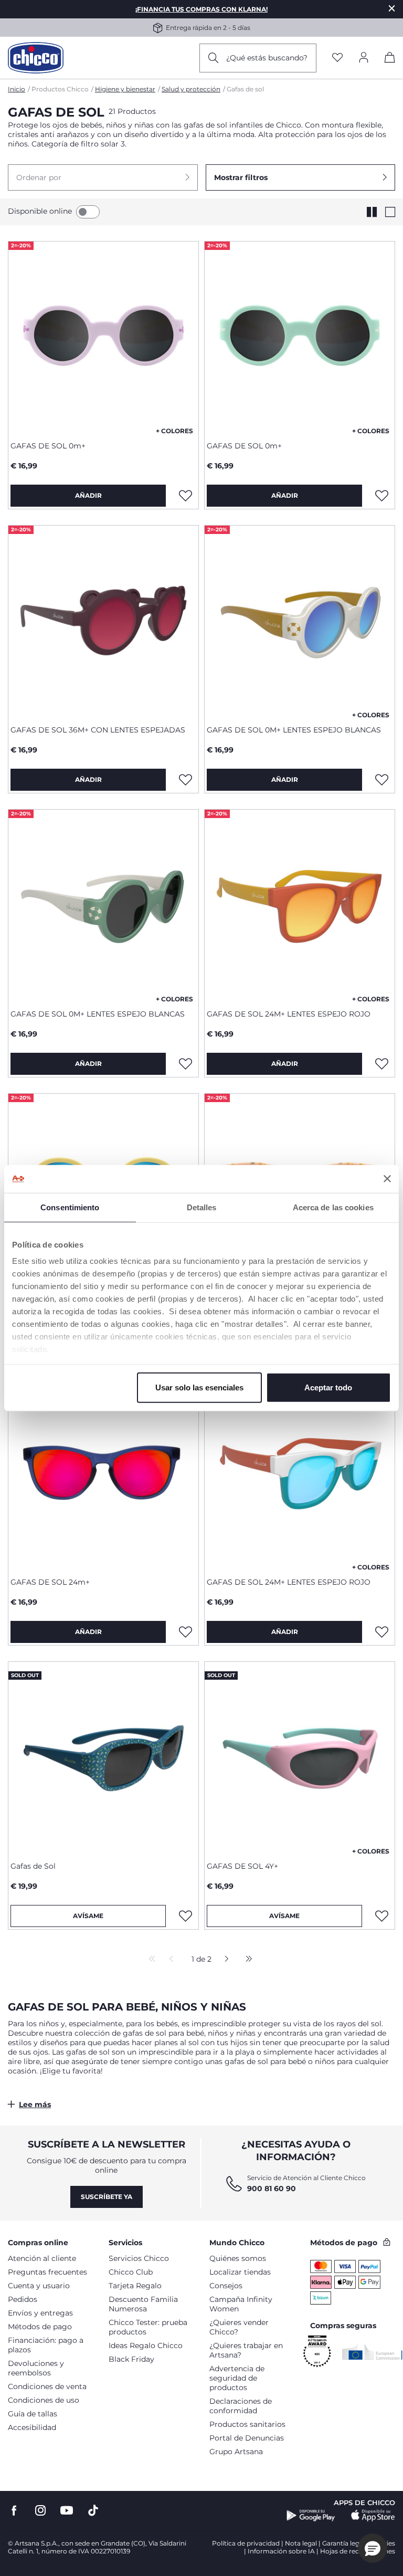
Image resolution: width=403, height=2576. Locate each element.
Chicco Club (131, 2272)
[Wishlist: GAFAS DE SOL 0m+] (185, 496)
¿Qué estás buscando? (267, 58)
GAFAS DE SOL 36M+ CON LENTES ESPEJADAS (98, 730)
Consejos (226, 2286)
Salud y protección (191, 89)
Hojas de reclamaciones (358, 2551)
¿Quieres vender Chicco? (239, 2327)
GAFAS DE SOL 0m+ (48, 446)
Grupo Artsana (236, 2452)
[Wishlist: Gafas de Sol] (185, 1916)
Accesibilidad (32, 2427)
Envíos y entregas (40, 2313)
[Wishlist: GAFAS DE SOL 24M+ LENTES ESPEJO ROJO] (381, 1064)
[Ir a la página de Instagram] (40, 2511)
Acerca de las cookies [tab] (333, 1207)
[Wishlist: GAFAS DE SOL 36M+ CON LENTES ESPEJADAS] (185, 780)
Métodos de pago (40, 2327)
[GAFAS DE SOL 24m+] (103, 1473)
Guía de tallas (33, 2414)
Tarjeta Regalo (135, 2286)
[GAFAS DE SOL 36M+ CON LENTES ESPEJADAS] (103, 621)
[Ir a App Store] (373, 2516)
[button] (103, 177)
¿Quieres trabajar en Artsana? (246, 2350)
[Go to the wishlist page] (337, 58)
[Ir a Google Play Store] (311, 2516)
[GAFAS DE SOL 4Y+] (300, 1757)
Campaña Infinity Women (241, 2304)
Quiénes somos (238, 2258)
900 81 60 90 (272, 2188)
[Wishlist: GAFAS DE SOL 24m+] (185, 1632)
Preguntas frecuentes (47, 2272)
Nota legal (301, 2543)
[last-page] (246, 1960)
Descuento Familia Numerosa (143, 2304)
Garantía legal (343, 2543)
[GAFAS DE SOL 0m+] (103, 337)
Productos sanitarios (247, 2424)
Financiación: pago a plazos (46, 2345)
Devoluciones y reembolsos (36, 2368)
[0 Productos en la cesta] (390, 59)
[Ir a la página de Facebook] (14, 2511)
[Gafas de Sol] (103, 1757)
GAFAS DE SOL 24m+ (50, 1582)
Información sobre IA (281, 2551)
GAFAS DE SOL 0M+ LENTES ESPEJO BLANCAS (294, 730)
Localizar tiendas (240, 2272)
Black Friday (131, 2359)
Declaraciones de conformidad (241, 2406)
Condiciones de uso (44, 2400)
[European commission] (372, 2352)
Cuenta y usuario (39, 2286)
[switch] (88, 212)
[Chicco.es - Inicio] (36, 58)
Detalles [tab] (202, 1207)
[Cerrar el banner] (387, 1179)
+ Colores (174, 431)
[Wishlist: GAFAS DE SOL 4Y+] (381, 1916)
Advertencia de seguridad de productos (237, 2378)
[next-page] (224, 1960)
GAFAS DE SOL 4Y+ (242, 1866)
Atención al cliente (42, 2258)
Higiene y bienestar (125, 89)
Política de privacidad (246, 2543)
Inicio (17, 89)
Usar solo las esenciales (199, 1387)
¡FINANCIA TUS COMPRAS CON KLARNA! (201, 9)
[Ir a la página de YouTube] (67, 2511)
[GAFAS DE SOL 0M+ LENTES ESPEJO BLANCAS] (300, 621)
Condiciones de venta (47, 2386)
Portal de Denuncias (247, 2438)
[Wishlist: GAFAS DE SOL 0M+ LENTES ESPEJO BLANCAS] (381, 780)
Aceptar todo (328, 1387)
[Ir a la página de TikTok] (93, 2511)
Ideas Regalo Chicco (146, 2345)
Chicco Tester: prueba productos (148, 2327)
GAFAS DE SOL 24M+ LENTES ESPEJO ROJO (289, 1014)
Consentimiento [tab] (70, 1207)
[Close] (392, 8)
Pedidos (23, 2299)
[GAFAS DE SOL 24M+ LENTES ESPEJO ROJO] (300, 905)
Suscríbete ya (107, 2197)
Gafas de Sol (33, 1866)
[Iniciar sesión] (364, 58)
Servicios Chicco (139, 2258)
